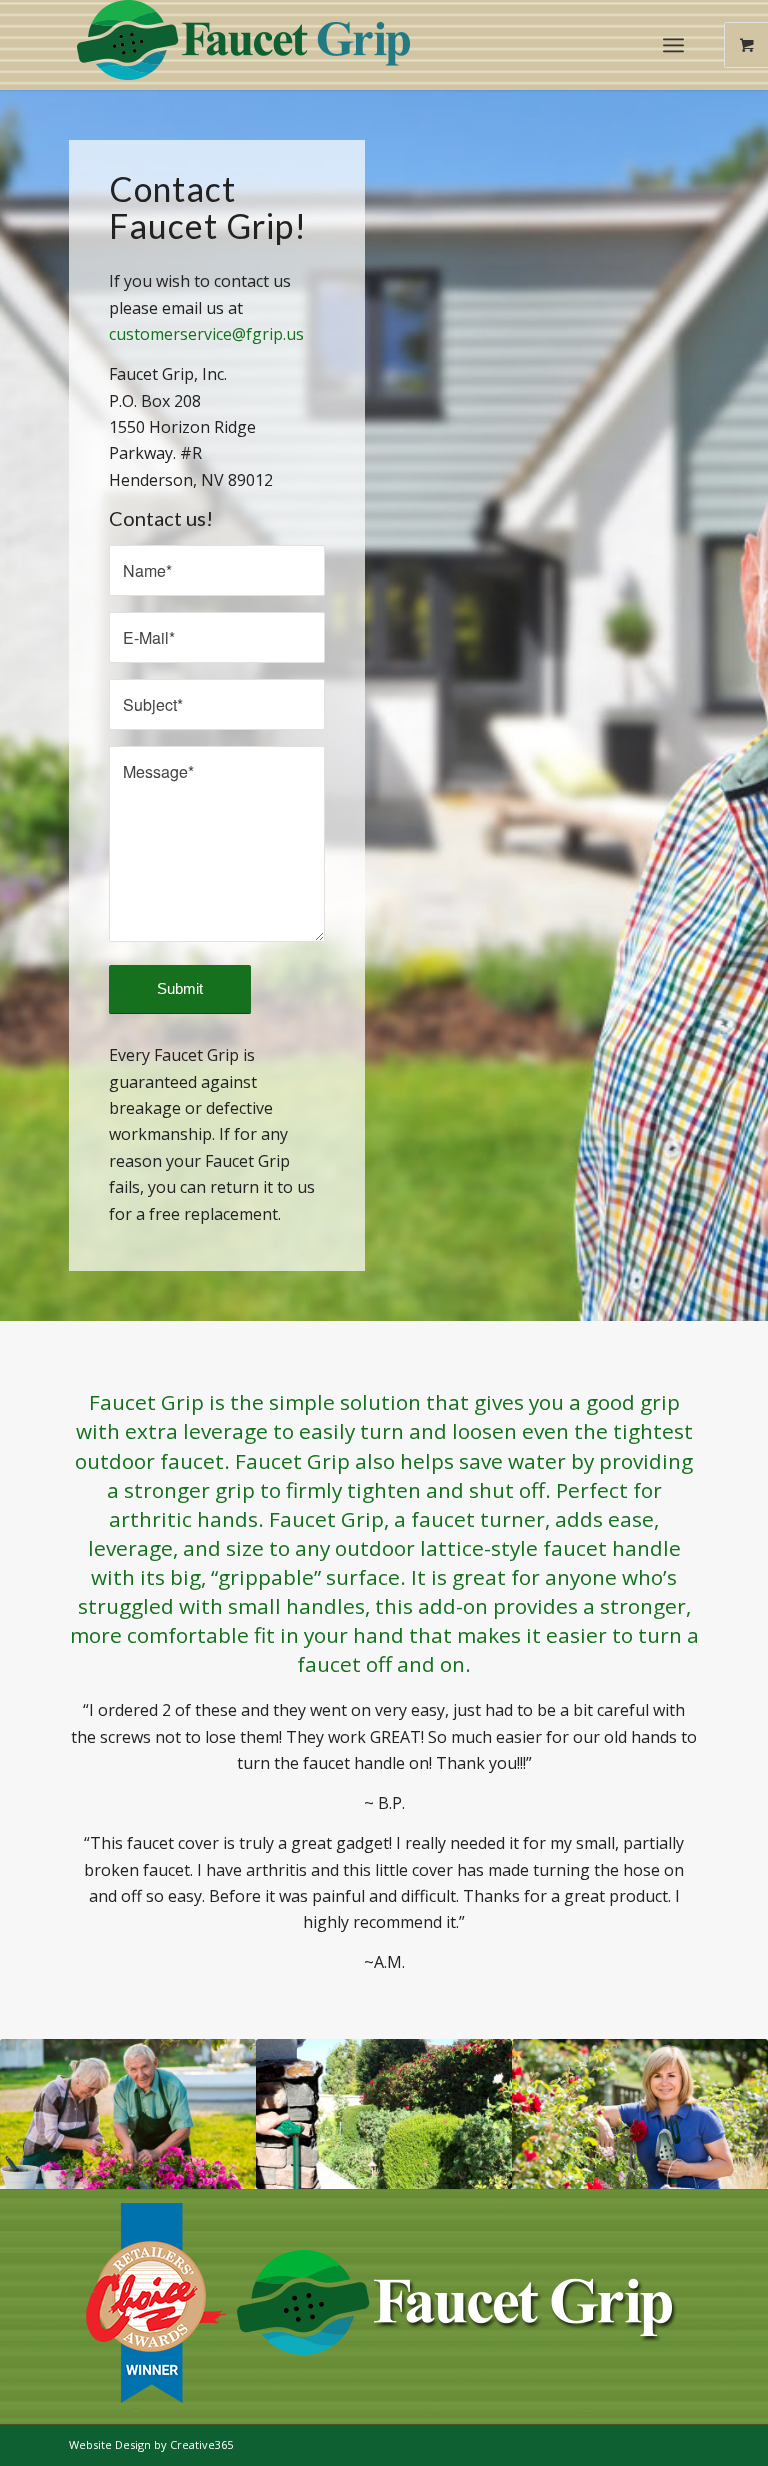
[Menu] (673, 45)
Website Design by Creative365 (151, 2444)
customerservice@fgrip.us (206, 334)
